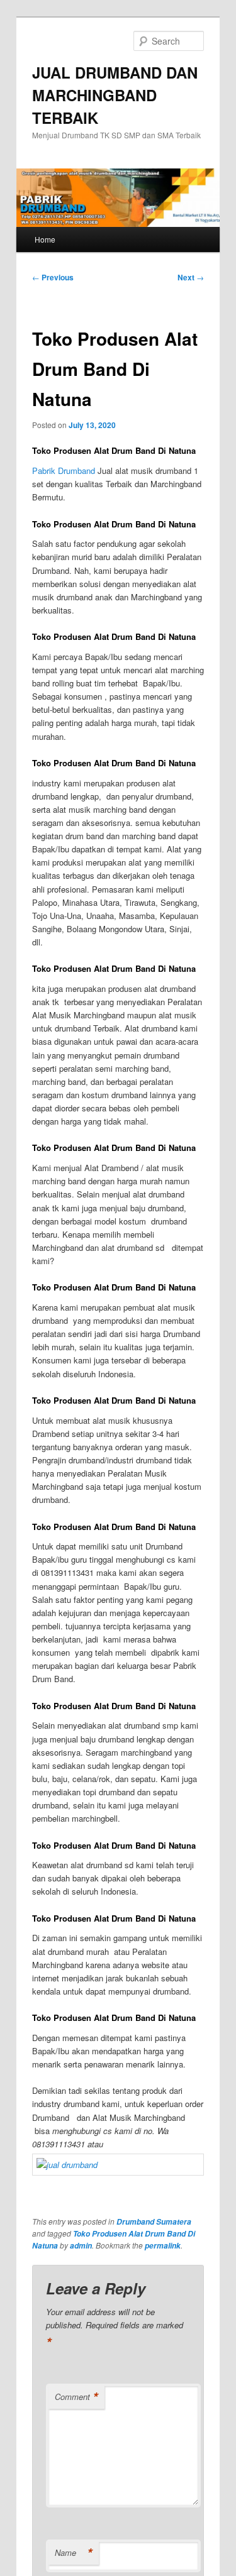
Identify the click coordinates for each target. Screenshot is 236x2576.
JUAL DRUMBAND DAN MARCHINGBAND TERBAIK (115, 95)
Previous (53, 277)
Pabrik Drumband (64, 471)
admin (81, 2246)
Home (45, 239)
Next (191, 277)
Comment (76, 2397)
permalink (163, 2246)
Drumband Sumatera (154, 2222)
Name (74, 2553)
